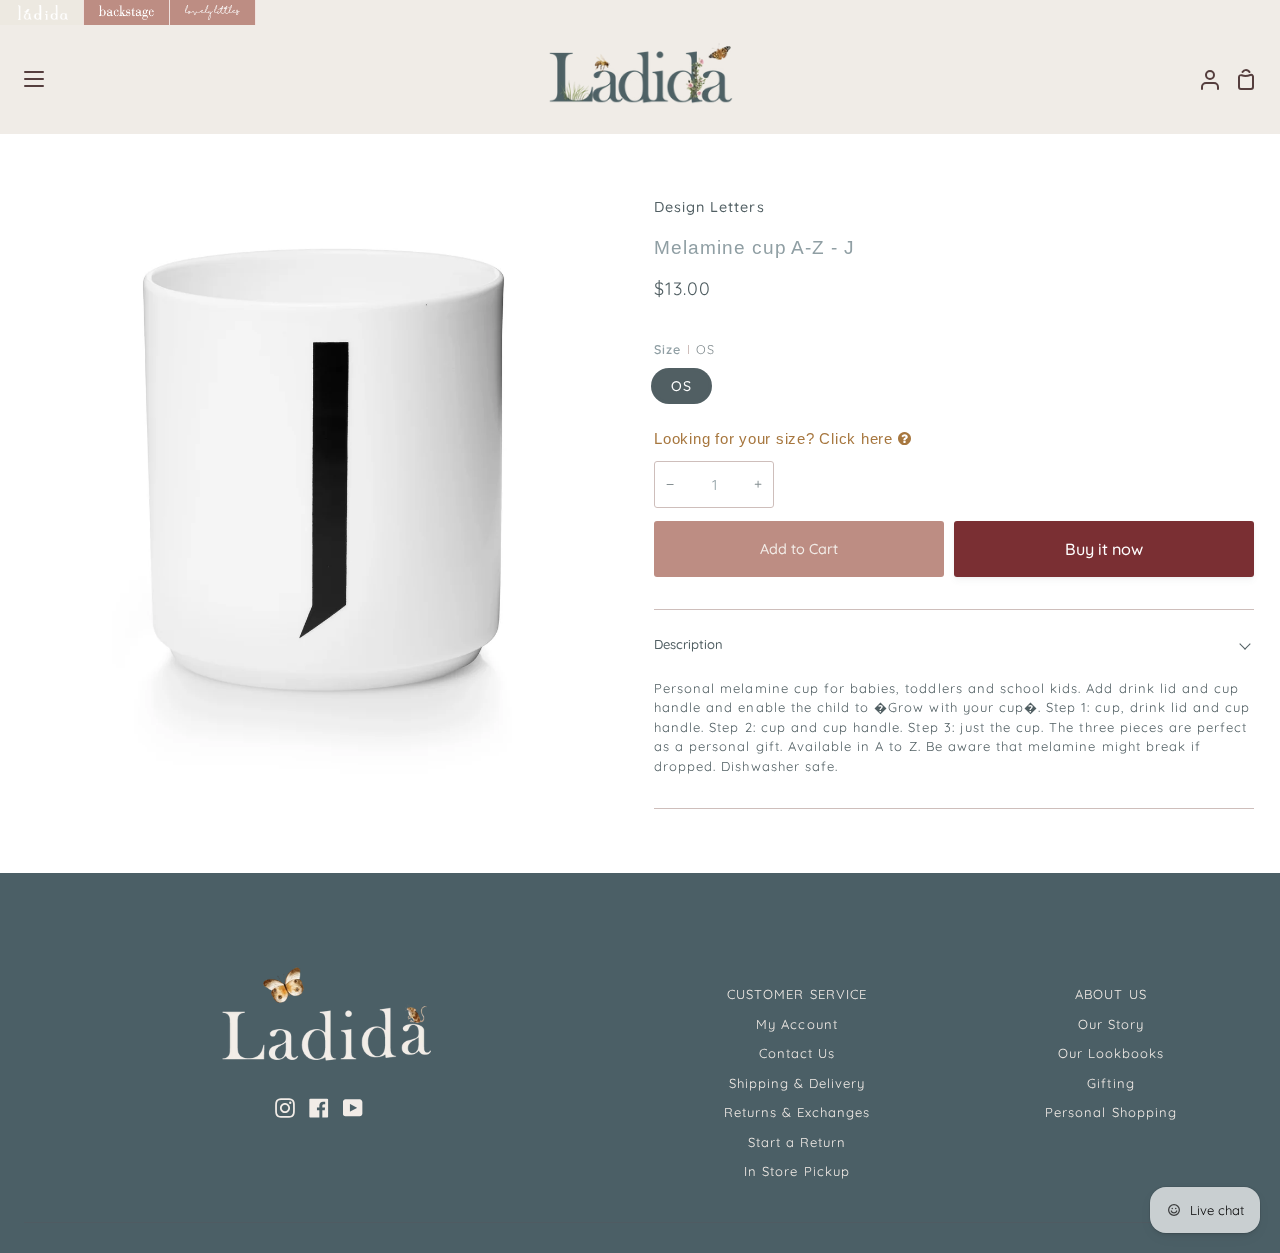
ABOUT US (1110, 994)
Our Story (1111, 1024)
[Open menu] (23, 79)
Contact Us (797, 1053)
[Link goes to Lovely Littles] (213, 12)
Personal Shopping (1111, 1112)
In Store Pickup (797, 1171)
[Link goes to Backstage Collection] (127, 12)
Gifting (1110, 1083)
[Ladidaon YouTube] (353, 1108)
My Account (796, 1024)
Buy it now (1104, 549)
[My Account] (1202, 79)
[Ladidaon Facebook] (319, 1108)
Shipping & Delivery (797, 1083)
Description (688, 644)
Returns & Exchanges (797, 1112)
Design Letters (709, 207)
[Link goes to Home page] (42, 12)
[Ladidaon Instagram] (285, 1108)
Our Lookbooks (1111, 1053)
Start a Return (797, 1142)
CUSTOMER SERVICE (797, 994)
